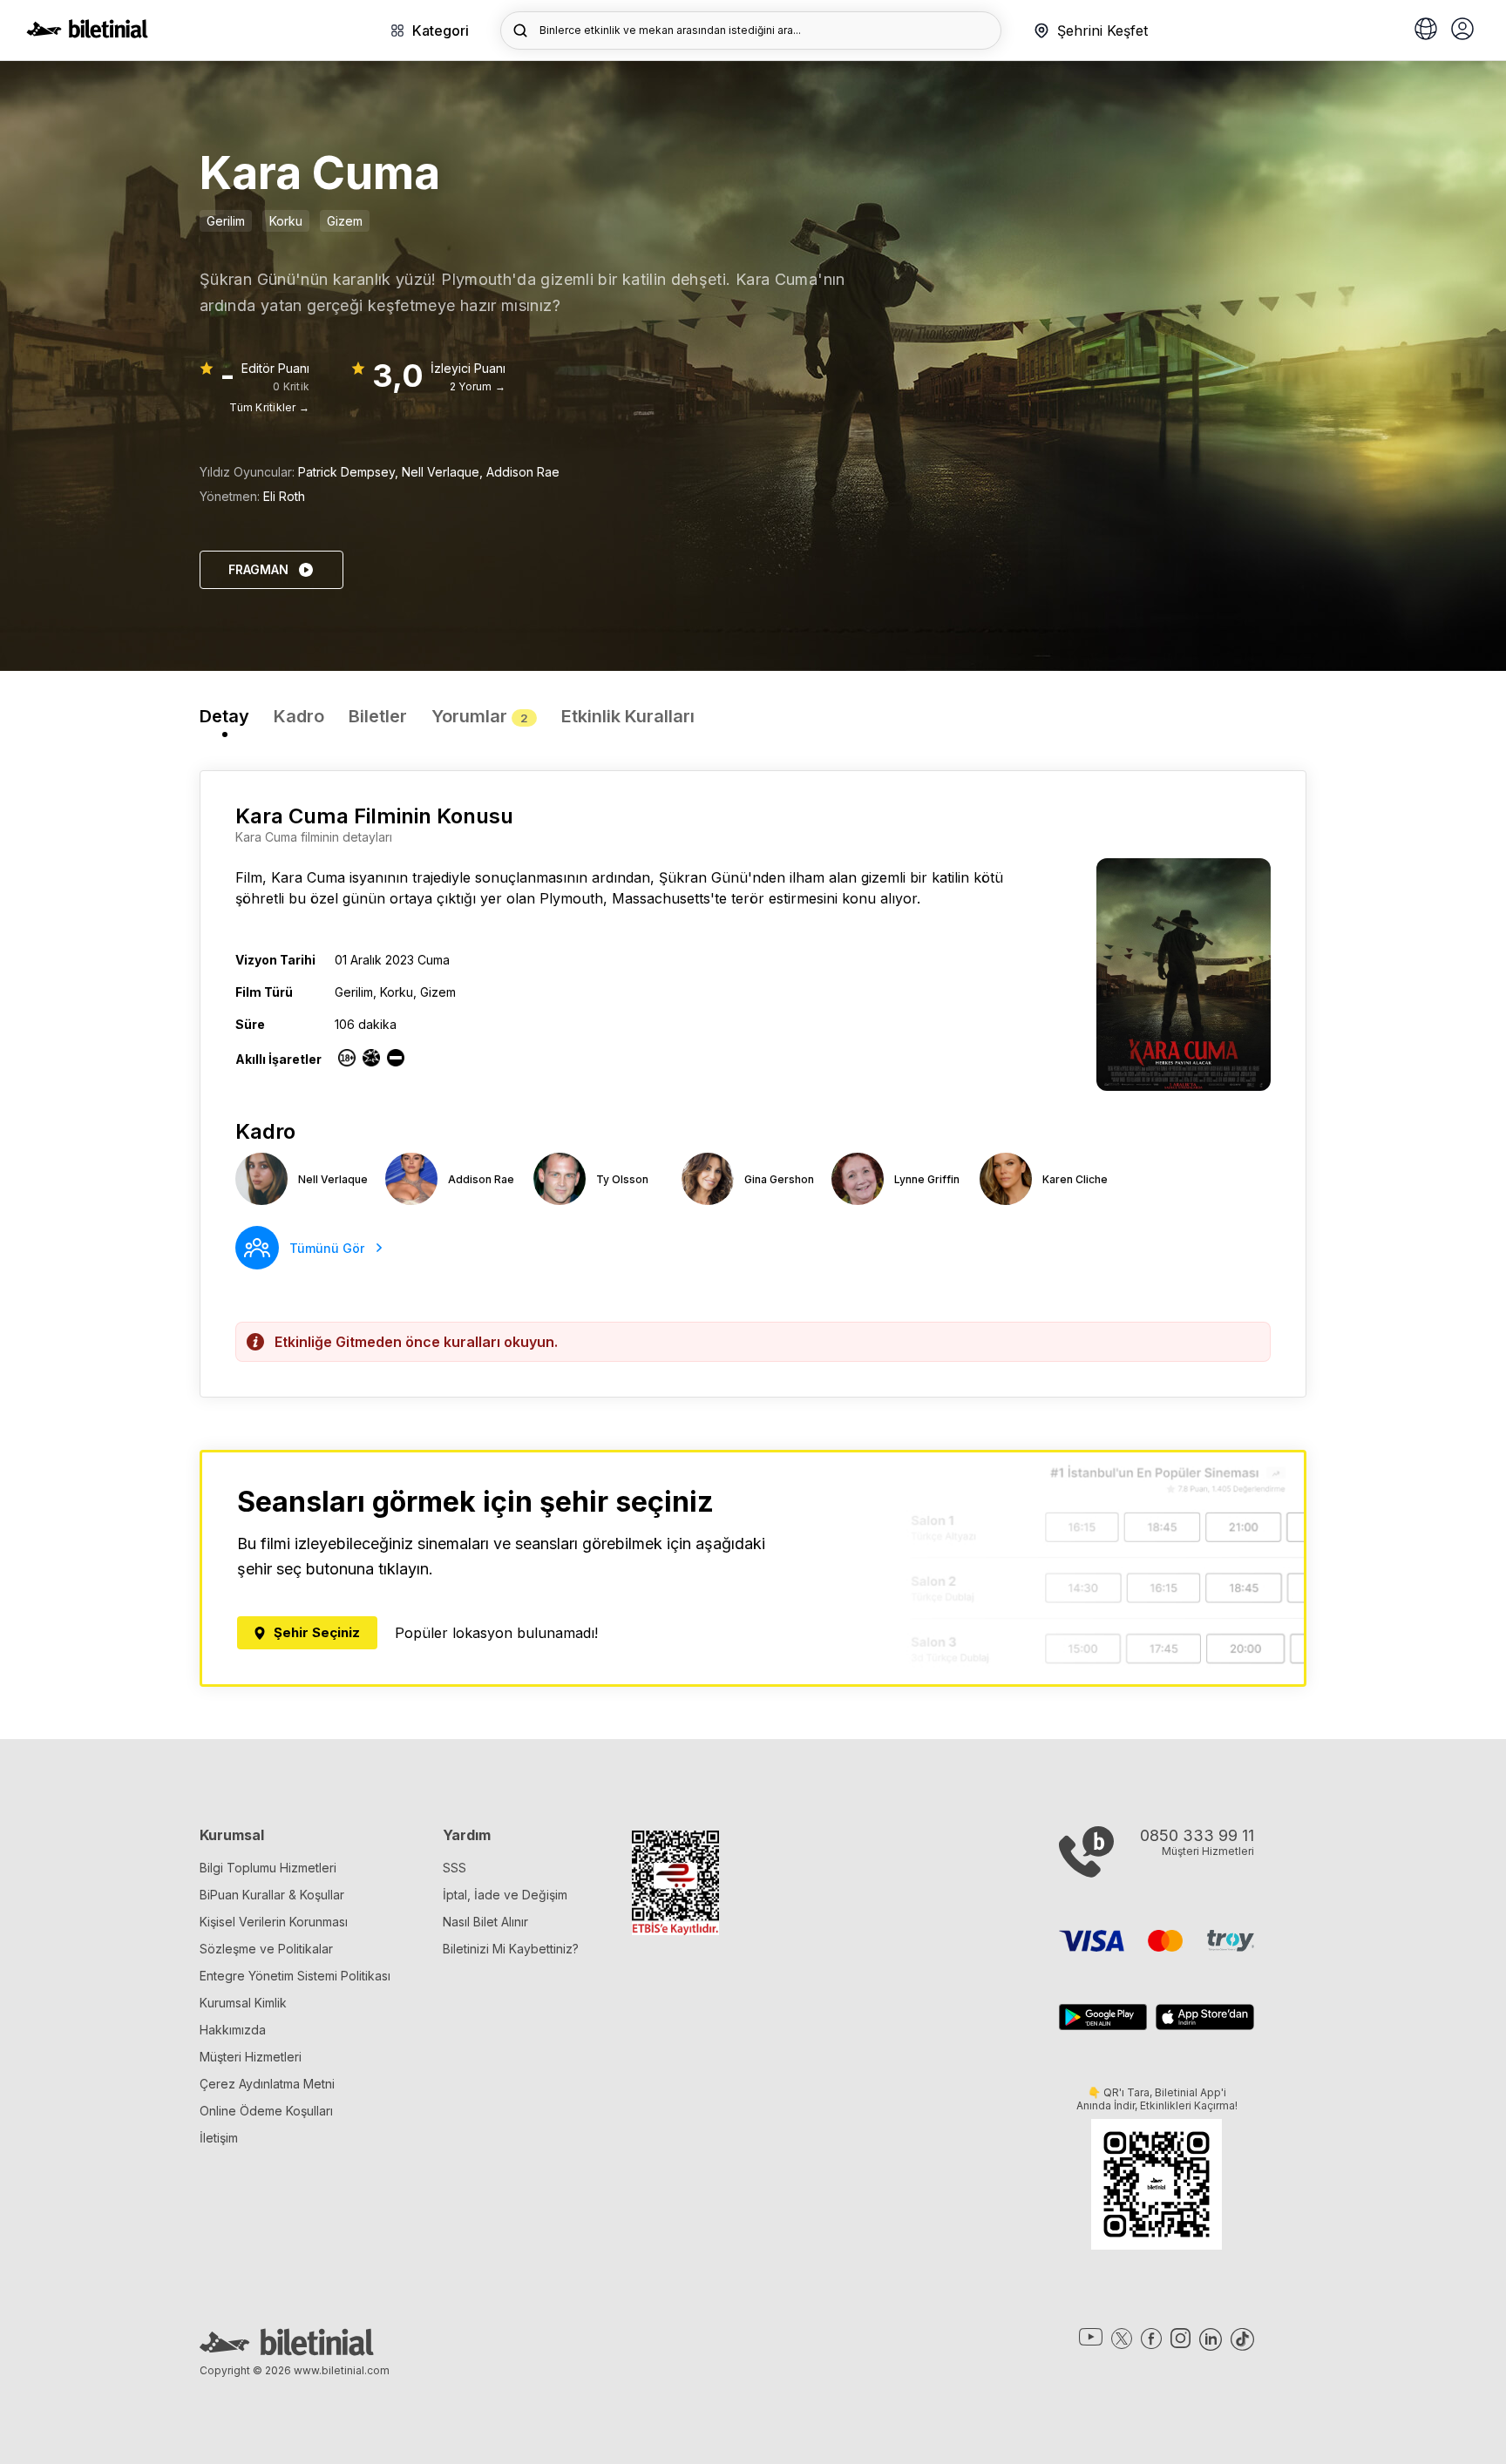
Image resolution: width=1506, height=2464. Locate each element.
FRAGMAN (258, 569)
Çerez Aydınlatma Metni (267, 2084)
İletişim (219, 2138)
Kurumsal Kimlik (243, 2003)
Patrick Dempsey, (350, 472)
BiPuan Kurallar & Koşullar (272, 1895)
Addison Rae (523, 472)
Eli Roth (284, 496)
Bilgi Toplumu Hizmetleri (268, 1868)
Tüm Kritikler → (269, 407)
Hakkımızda (233, 2030)
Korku (286, 221)
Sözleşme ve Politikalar (266, 1949)
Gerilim (226, 221)
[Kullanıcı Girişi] (1462, 30)
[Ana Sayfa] (87, 33)
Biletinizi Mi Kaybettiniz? (511, 1949)
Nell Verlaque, (444, 472)
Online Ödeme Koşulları (266, 2111)
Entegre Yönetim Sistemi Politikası (295, 1976)
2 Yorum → (478, 386)
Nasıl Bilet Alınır (485, 1922)
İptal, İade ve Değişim (505, 1895)
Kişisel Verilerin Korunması (274, 1922)
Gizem (345, 221)
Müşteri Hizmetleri (251, 2057)
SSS (455, 1868)
